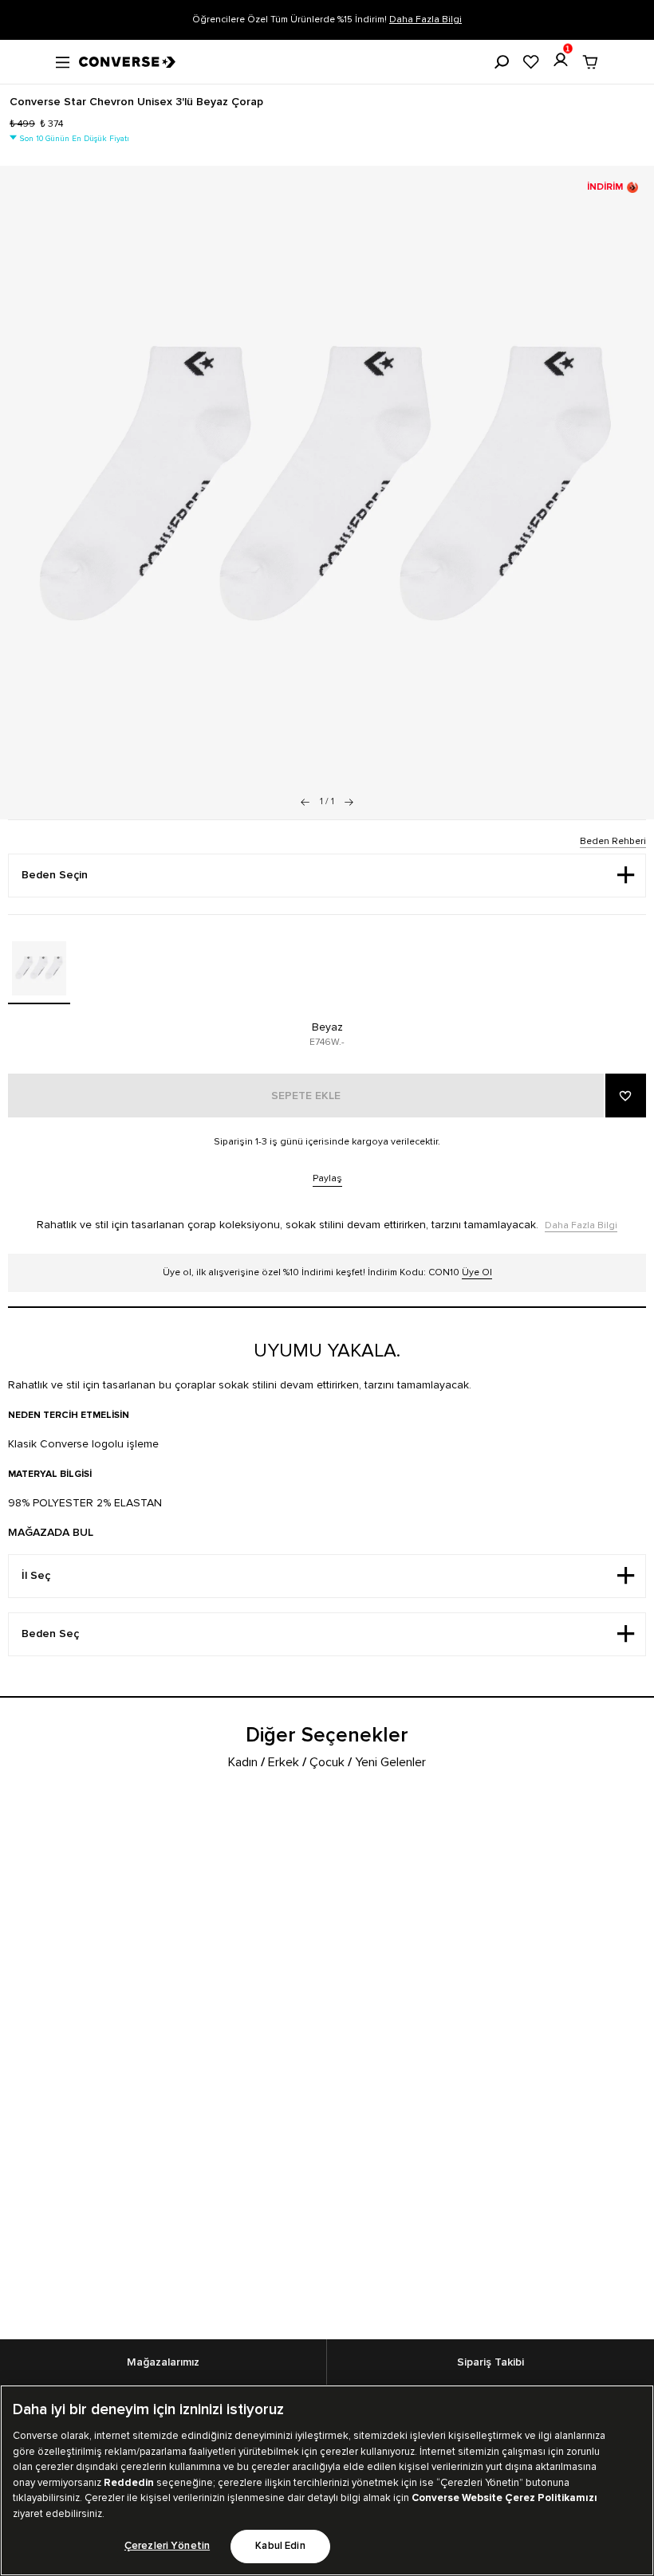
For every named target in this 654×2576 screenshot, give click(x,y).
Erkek (284, 1762)
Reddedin (129, 2483)
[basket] (590, 62)
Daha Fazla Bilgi (425, 20)
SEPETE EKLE (306, 1096)
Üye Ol (477, 1272)
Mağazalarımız (163, 2362)
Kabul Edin (280, 2546)
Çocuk (327, 1762)
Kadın (243, 1762)
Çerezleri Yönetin (167, 2546)
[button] (349, 802)
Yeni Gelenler (390, 1762)
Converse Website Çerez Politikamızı (504, 2498)
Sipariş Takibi (490, 2362)
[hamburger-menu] (63, 61)
